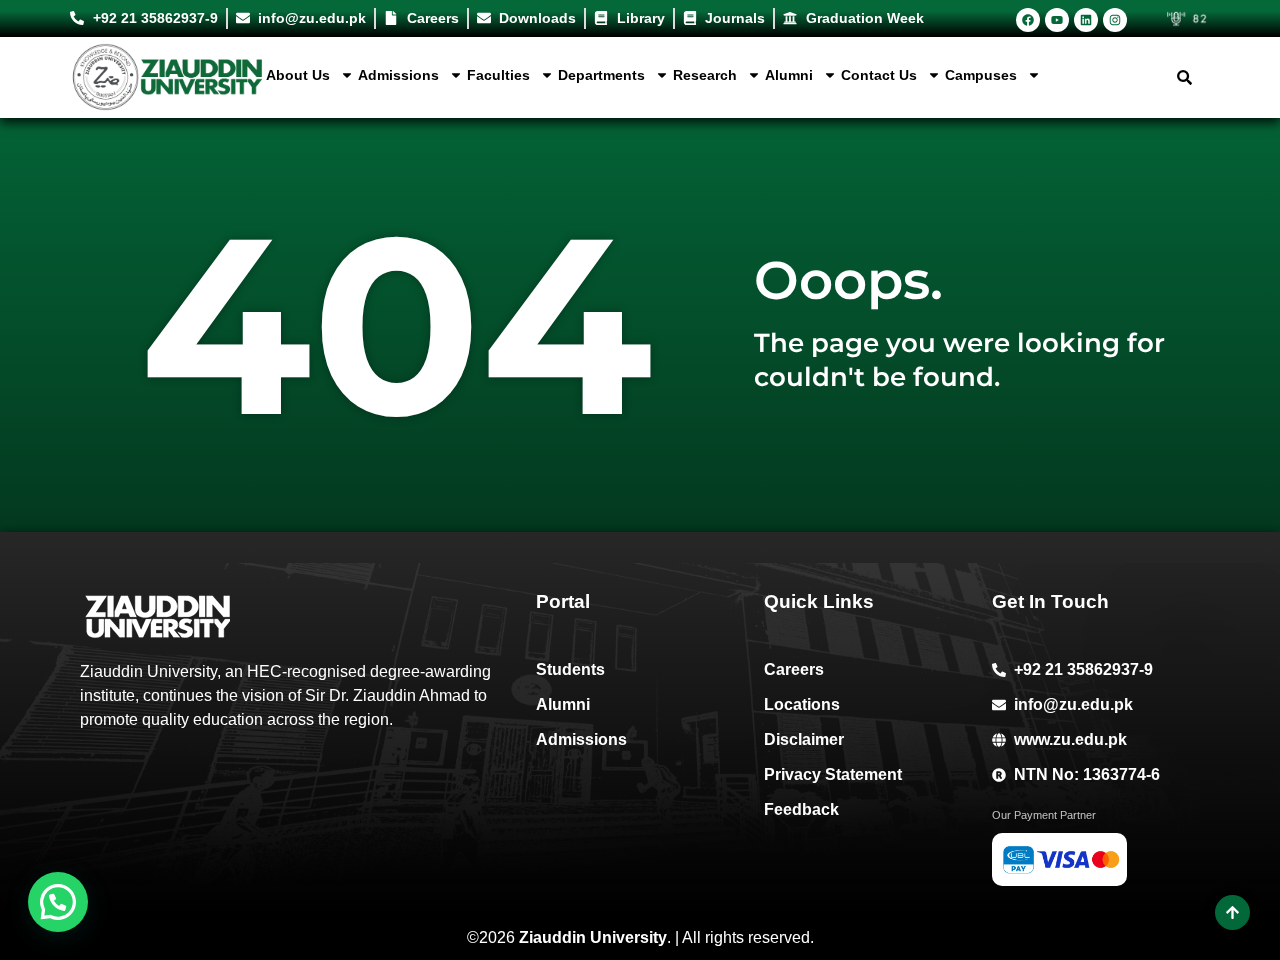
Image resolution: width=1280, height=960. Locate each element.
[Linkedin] (1086, 20)
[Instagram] (1115, 20)
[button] (58, 902)
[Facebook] (1028, 20)
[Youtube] (1057, 20)
